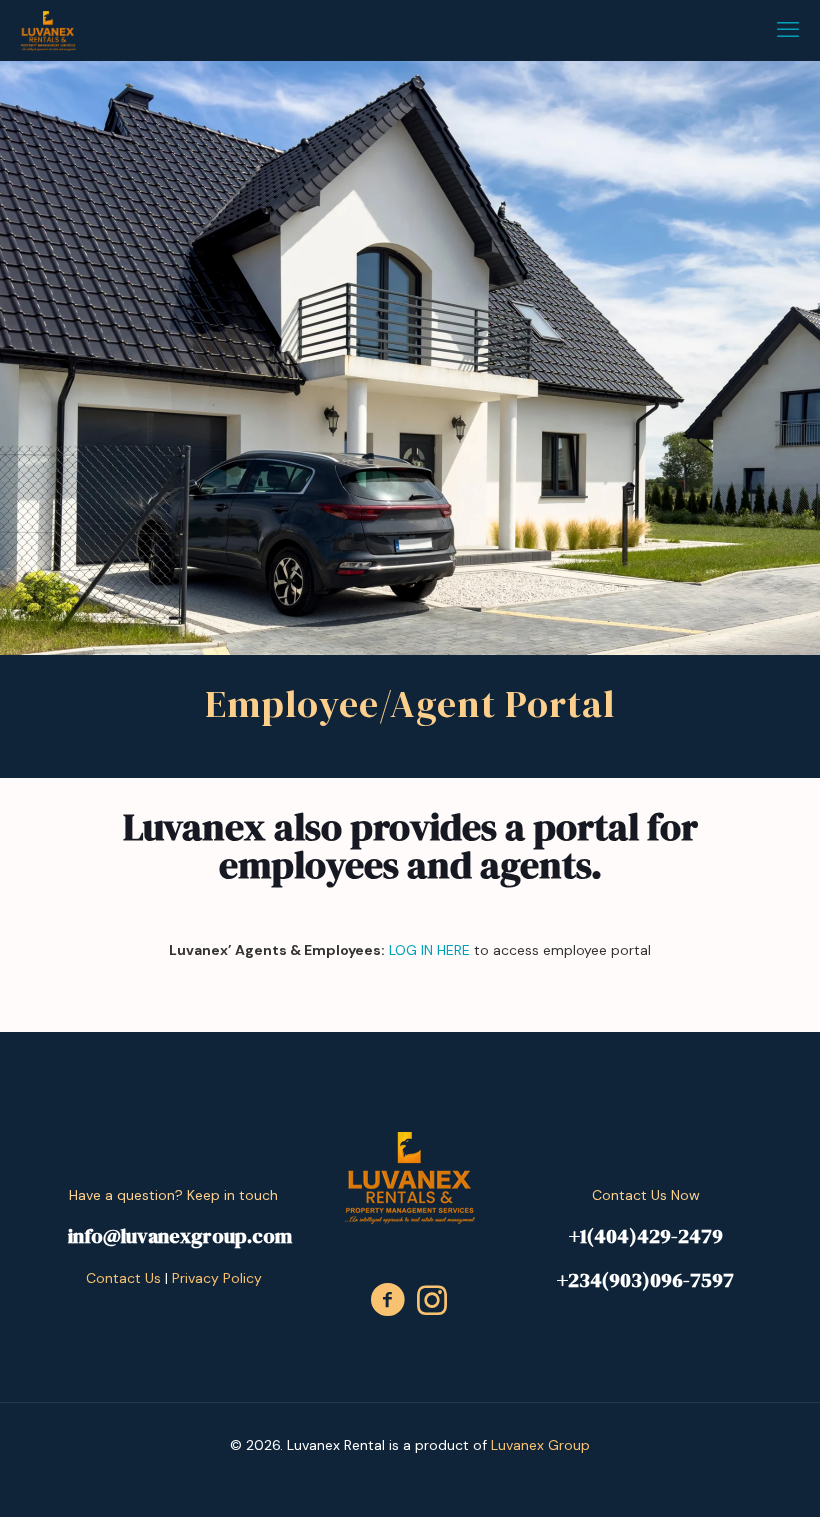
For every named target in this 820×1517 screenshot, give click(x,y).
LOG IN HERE (429, 950)
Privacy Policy (217, 1278)
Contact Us (123, 1278)
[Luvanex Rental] (48, 30)
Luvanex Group (540, 1445)
